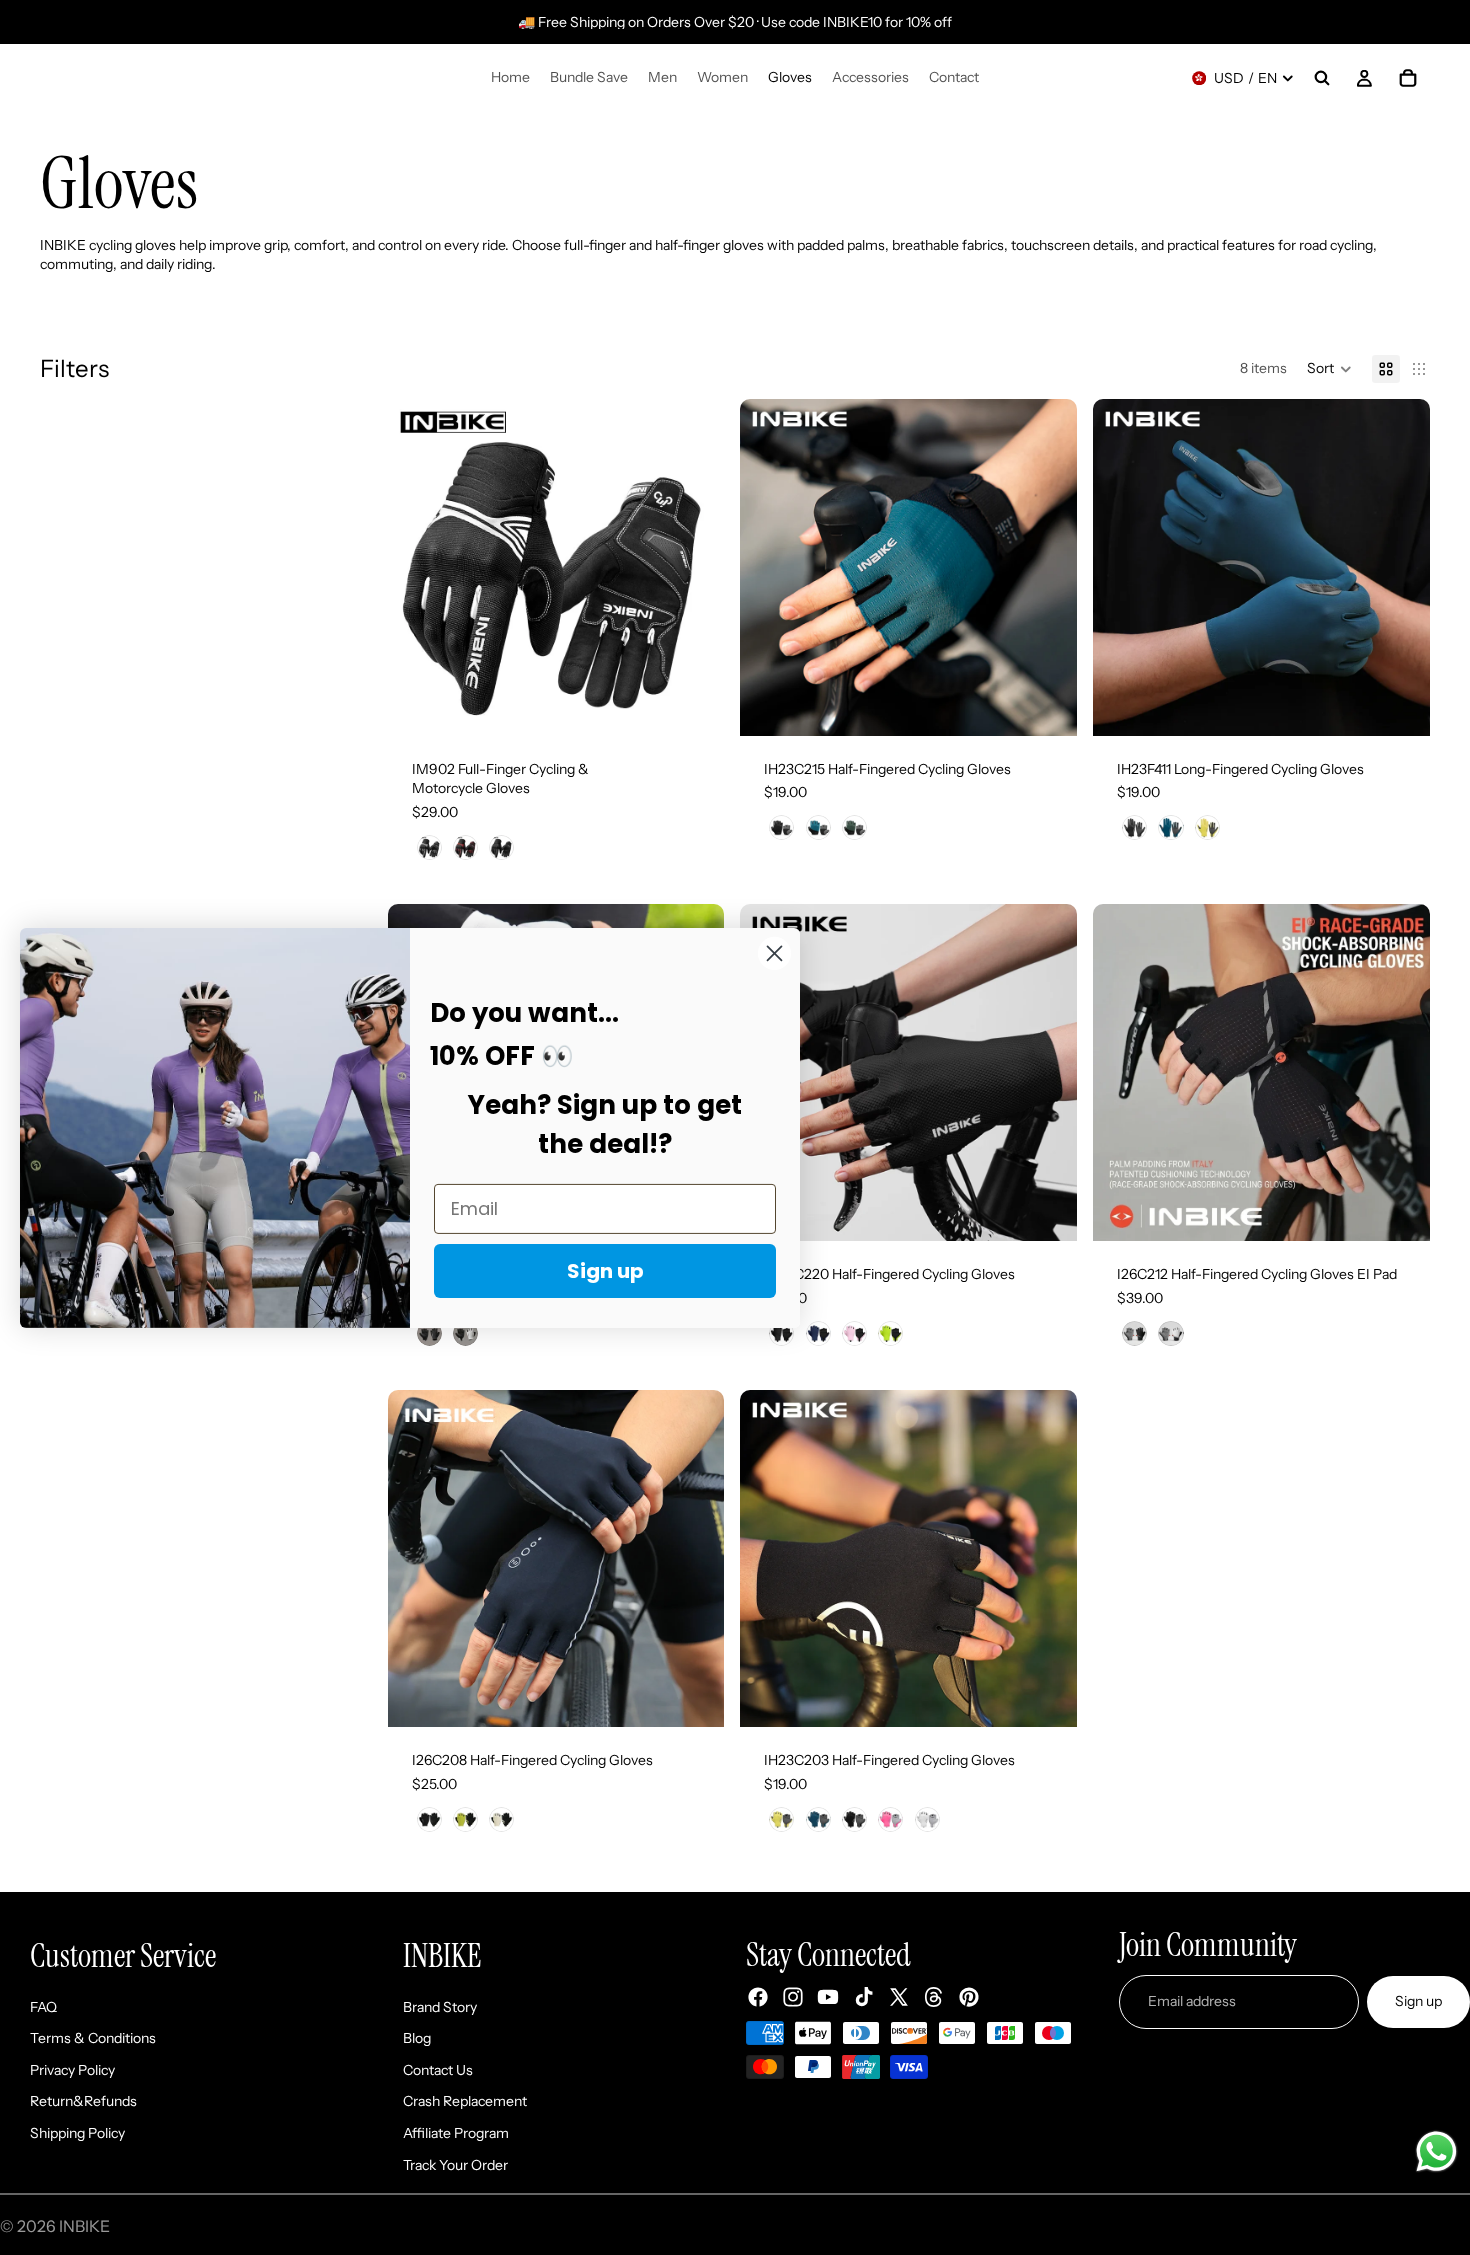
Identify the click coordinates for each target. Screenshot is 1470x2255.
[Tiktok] (864, 1997)
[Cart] (1408, 78)
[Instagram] (793, 1997)
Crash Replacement (465, 2101)
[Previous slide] (418, 567)
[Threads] (934, 1997)
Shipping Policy (77, 2133)
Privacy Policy (72, 2070)
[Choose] (694, 705)
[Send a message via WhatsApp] (1436, 2151)
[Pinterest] (969, 1997)
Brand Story (440, 2007)
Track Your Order (455, 2165)
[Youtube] (828, 1997)
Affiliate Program (456, 2133)
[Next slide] (694, 567)
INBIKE (84, 2226)
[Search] (1322, 78)
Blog (417, 2038)
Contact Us (438, 2070)
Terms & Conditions (93, 2038)
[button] (1329, 369)
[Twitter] (899, 1997)
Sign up (1418, 2001)
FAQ (43, 2007)
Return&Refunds (83, 2101)
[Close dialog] (774, 952)
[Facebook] (758, 1997)
